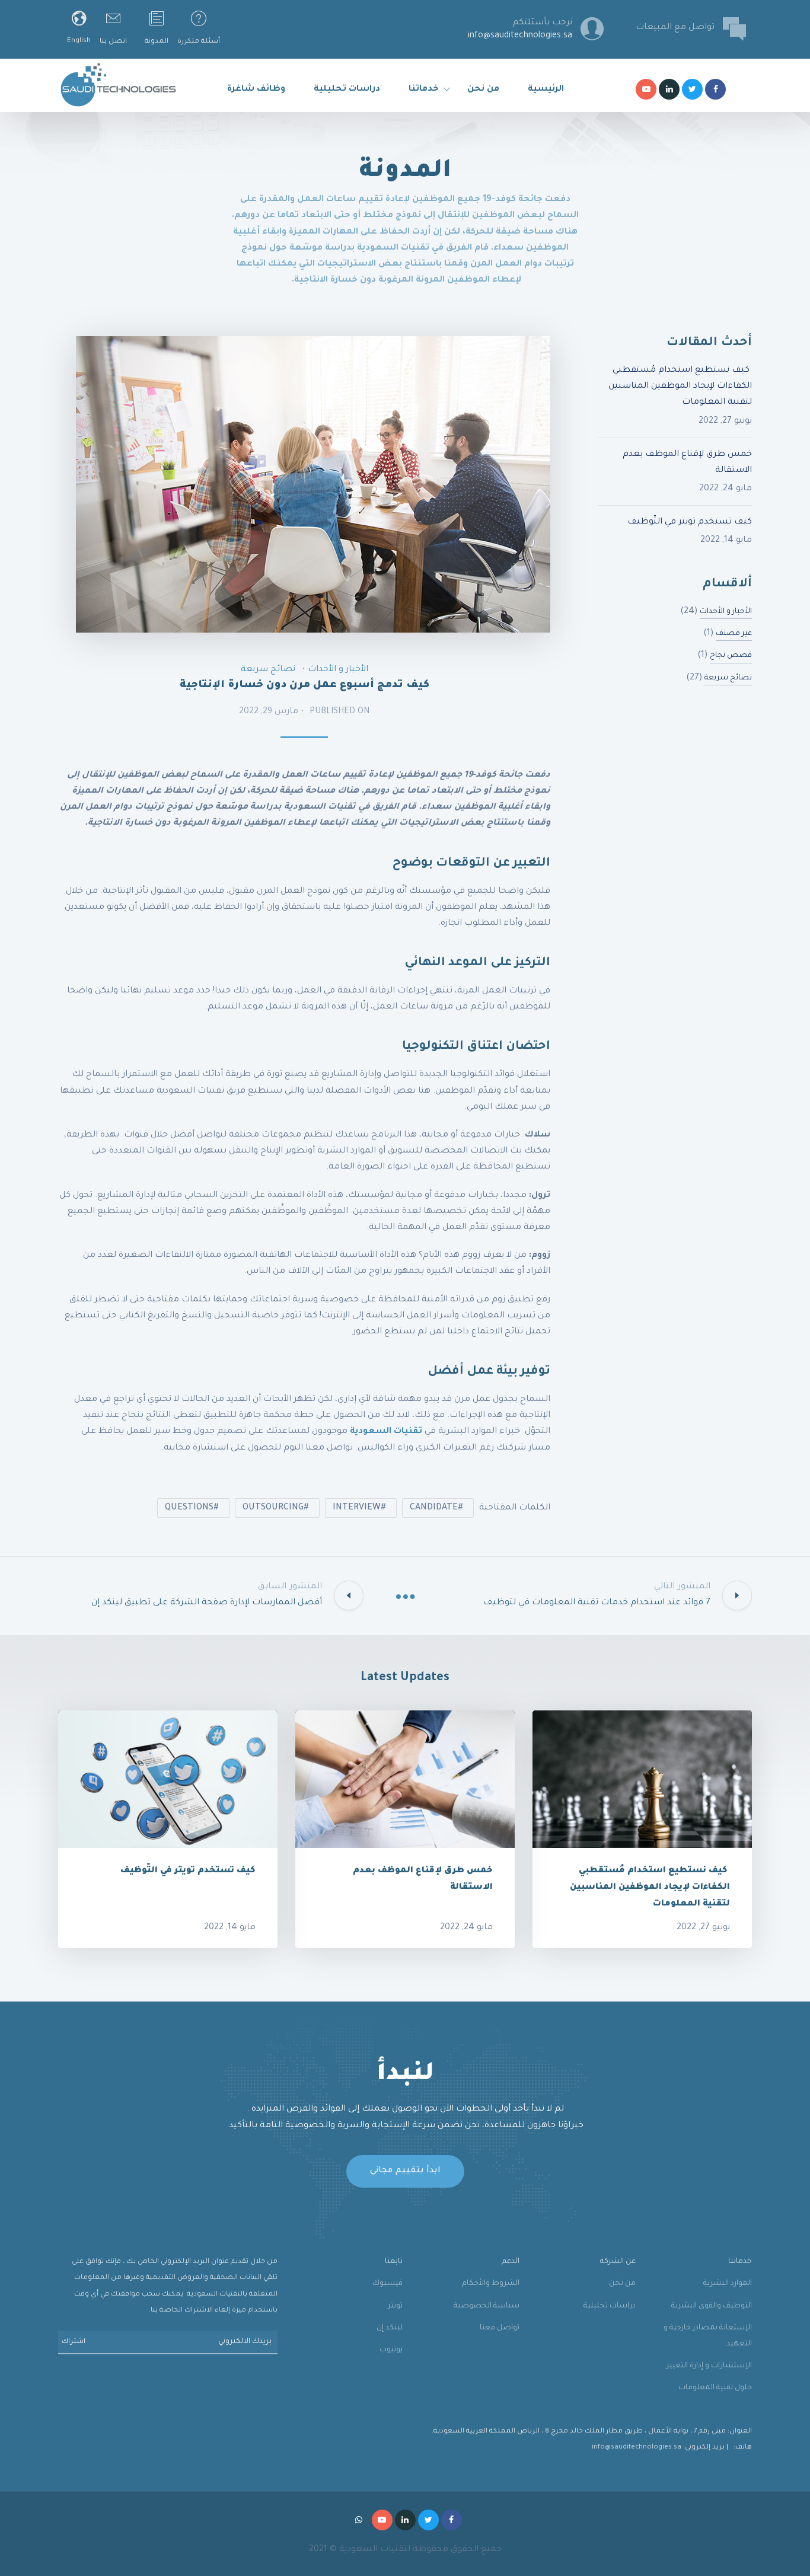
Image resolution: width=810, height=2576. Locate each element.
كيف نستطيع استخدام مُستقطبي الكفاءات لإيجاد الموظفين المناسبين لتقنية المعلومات (680, 387)
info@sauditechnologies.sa (637, 2448)
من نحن (483, 90)
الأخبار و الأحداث (338, 670)
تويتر (395, 2306)
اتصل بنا (113, 42)
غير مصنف (734, 634)
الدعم (511, 2262)
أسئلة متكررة (199, 42)
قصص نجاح (731, 656)
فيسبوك (388, 2284)
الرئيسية (546, 90)
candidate (434, 1508)
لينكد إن (390, 2328)
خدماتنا (424, 90)
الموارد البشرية (728, 2284)
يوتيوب (391, 2350)
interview (357, 1508)
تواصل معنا (500, 2328)
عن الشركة (618, 2262)
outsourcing (273, 1508)
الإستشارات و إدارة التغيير (709, 2366)
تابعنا (394, 2262)
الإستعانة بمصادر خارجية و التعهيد (708, 2336)
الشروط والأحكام (491, 2284)
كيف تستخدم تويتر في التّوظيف (690, 522)
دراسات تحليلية (347, 90)
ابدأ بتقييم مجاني (405, 2171)
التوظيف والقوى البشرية (712, 2306)
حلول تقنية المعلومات (715, 2388)
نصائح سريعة (268, 670)
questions (189, 1508)
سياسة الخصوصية (487, 2306)
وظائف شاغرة (256, 90)
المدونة (157, 42)
